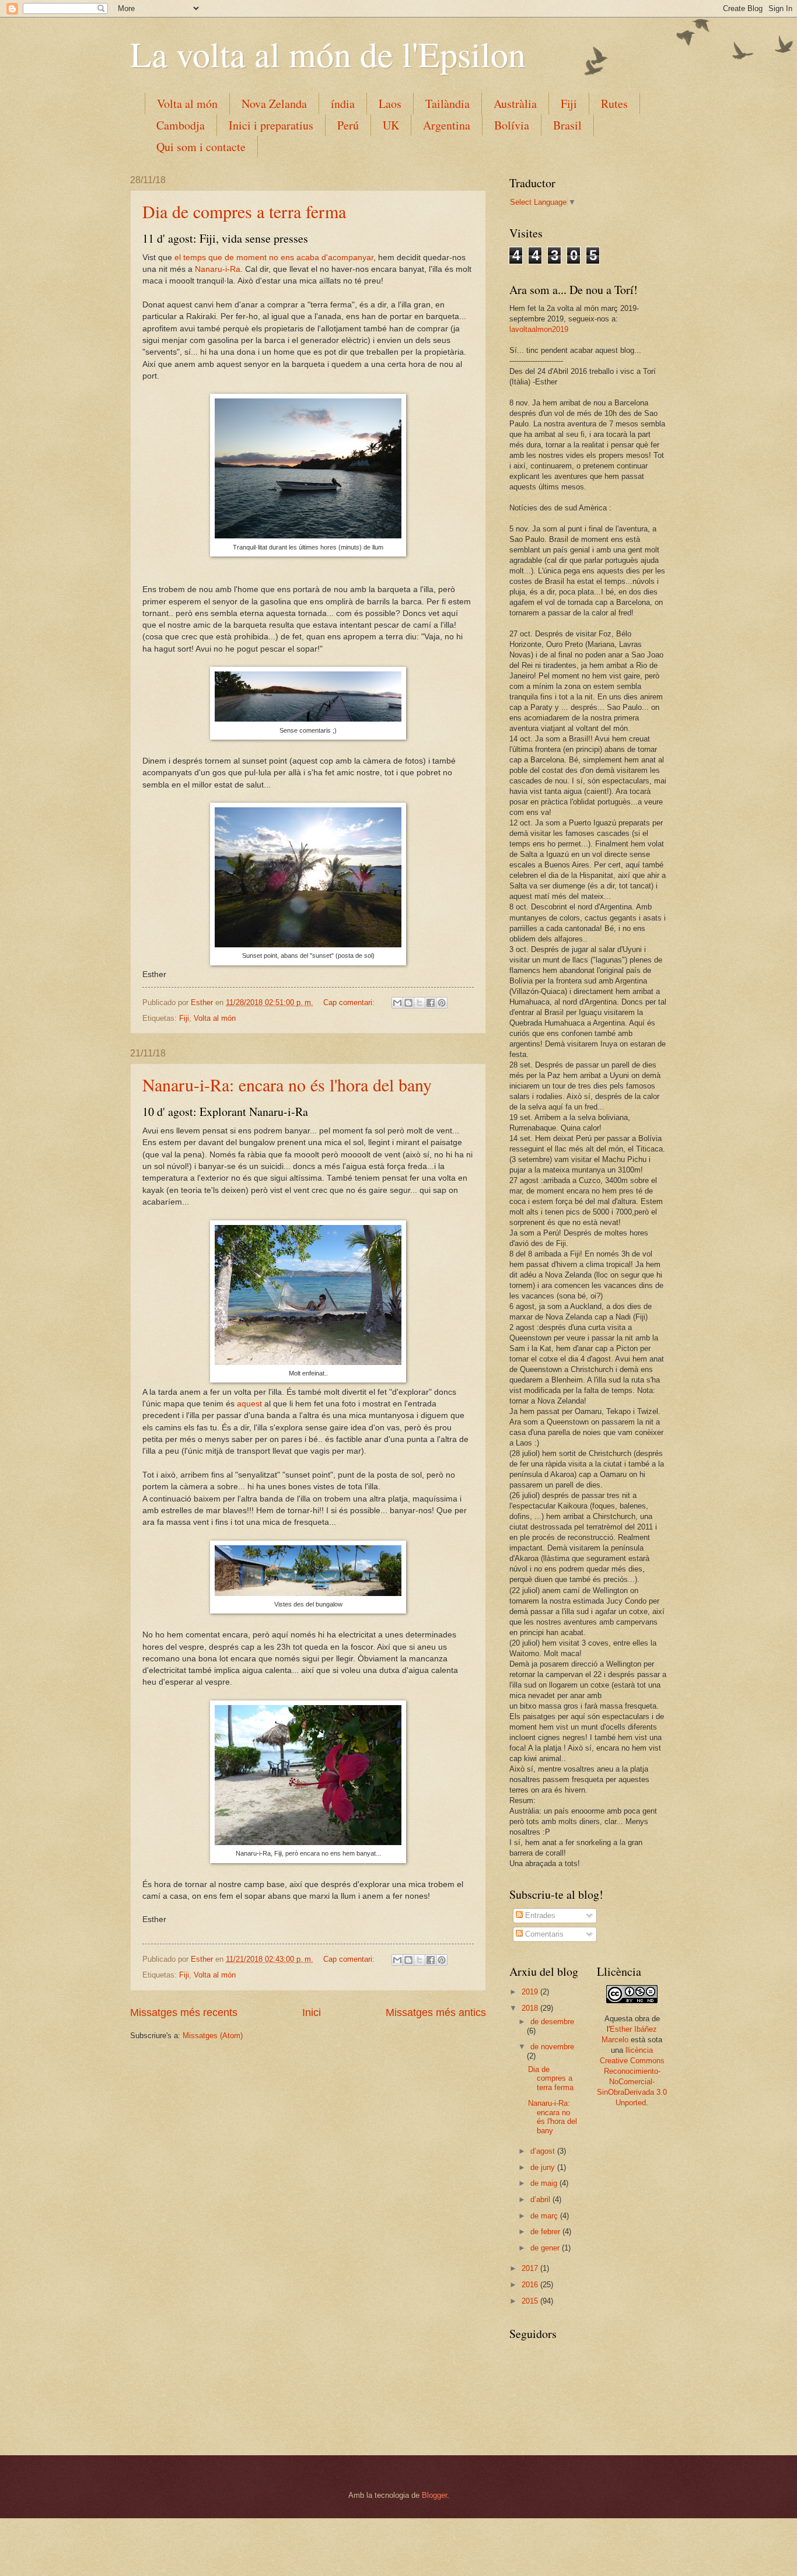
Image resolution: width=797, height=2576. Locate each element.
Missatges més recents (184, 2013)
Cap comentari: (350, 1002)
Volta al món (187, 104)
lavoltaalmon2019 (539, 329)
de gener (546, 2248)
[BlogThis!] (408, 1003)
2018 (531, 2008)
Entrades (539, 1915)
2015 (531, 2301)
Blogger (434, 2495)
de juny (544, 2167)
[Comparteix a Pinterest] (442, 1003)
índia (343, 104)
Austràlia (515, 104)
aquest (249, 1404)
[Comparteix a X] (420, 1003)
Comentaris (543, 1934)
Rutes (614, 104)
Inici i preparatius (271, 125)
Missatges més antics (436, 2013)
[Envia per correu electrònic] (397, 1003)
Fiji (569, 104)
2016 (531, 2285)
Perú (348, 125)
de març (545, 2216)
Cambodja (181, 125)
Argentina (447, 125)
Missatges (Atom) (213, 2036)
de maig (545, 2183)
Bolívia (512, 125)
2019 (531, 1992)
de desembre (552, 2022)
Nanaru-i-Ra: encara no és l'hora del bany (287, 1084)
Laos (390, 104)
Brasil (567, 125)
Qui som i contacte (201, 147)
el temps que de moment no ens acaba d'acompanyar (274, 258)
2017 (531, 2268)
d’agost (544, 2151)
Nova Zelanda (274, 104)
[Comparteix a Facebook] (431, 1003)
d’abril (541, 2199)
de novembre (552, 2047)
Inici (312, 2013)
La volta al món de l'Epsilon (328, 54)
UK (391, 125)
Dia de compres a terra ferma (244, 211)
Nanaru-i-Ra (218, 269)
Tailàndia (448, 104)
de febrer (546, 2232)
